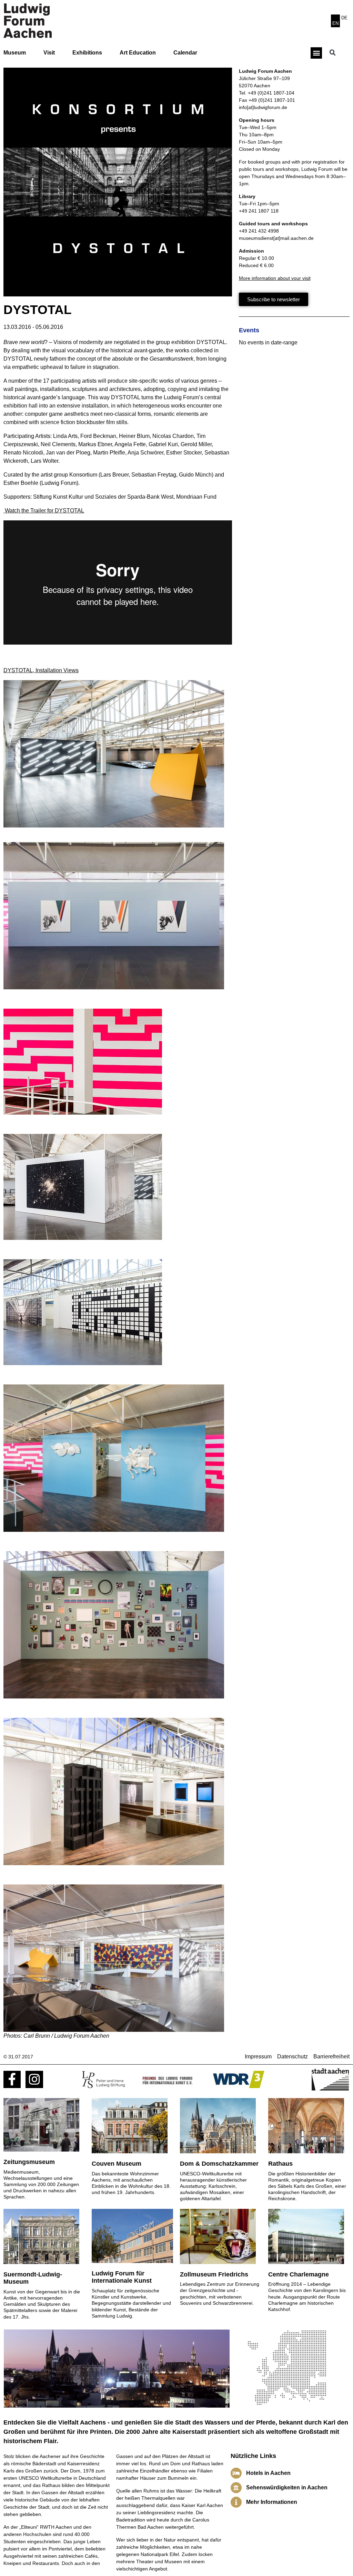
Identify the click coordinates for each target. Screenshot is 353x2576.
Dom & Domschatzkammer (219, 2164)
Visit (49, 53)
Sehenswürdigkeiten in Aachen (287, 2487)
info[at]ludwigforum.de (263, 107)
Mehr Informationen (272, 2502)
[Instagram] (34, 2079)
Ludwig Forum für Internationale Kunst (122, 2277)
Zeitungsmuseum (29, 2162)
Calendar (185, 53)
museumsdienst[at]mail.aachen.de (276, 238)
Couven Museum (117, 2164)
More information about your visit (275, 278)
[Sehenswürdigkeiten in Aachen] (236, 2488)
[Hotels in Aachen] (236, 2473)
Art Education (138, 53)
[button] (316, 53)
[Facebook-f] (12, 2079)
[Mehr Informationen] (236, 2502)
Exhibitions (87, 53)
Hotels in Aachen (268, 2473)
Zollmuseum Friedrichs (214, 2274)
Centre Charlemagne (299, 2274)
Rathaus (280, 2164)
